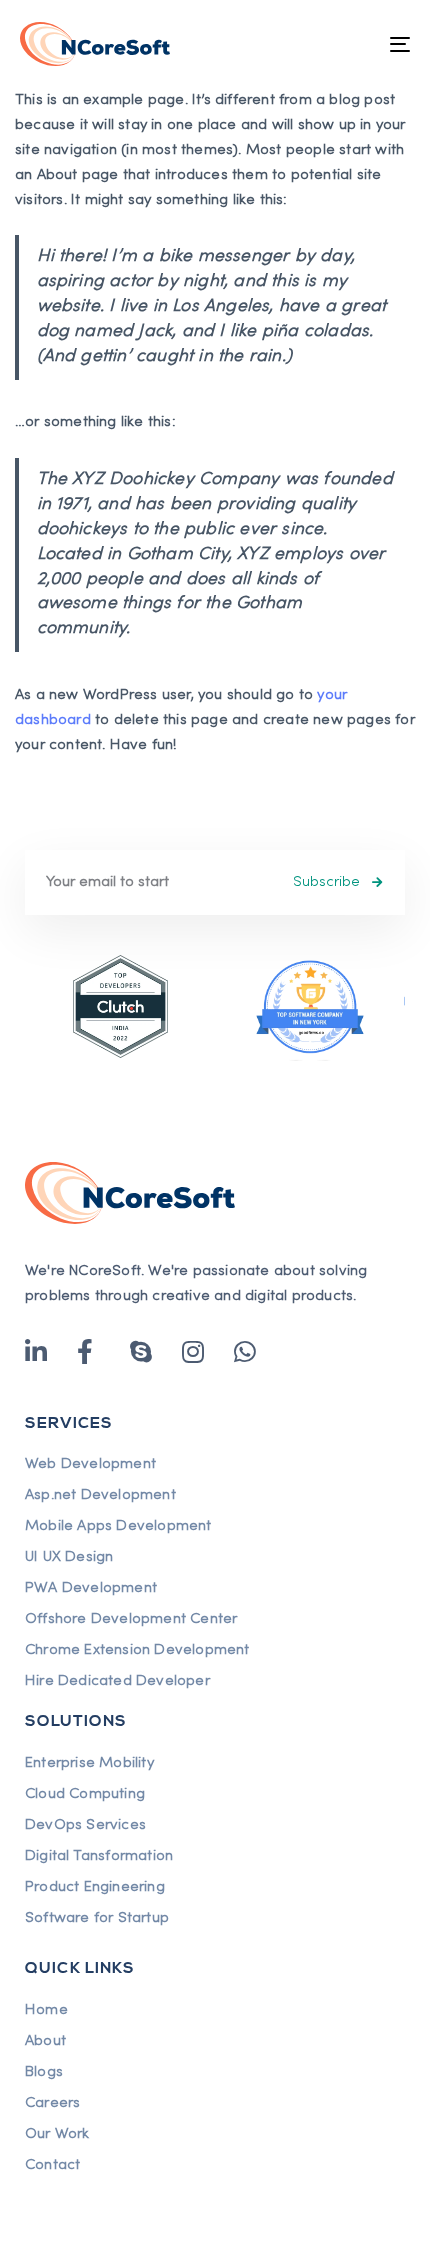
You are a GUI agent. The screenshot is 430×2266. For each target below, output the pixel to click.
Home (46, 2010)
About (45, 2041)
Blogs (44, 2072)
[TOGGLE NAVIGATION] (345, 44)
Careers (52, 2103)
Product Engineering (95, 1887)
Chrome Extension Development (137, 1650)
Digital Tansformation (99, 1856)
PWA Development (91, 1588)
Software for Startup (97, 1918)
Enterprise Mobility (89, 1763)
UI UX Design (69, 1557)
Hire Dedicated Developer (117, 1681)
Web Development (90, 1464)
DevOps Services (85, 1825)
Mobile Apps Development (118, 1526)
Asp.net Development (100, 1495)
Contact (52, 2165)
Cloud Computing (85, 1794)
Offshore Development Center (131, 1619)
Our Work (57, 2134)
